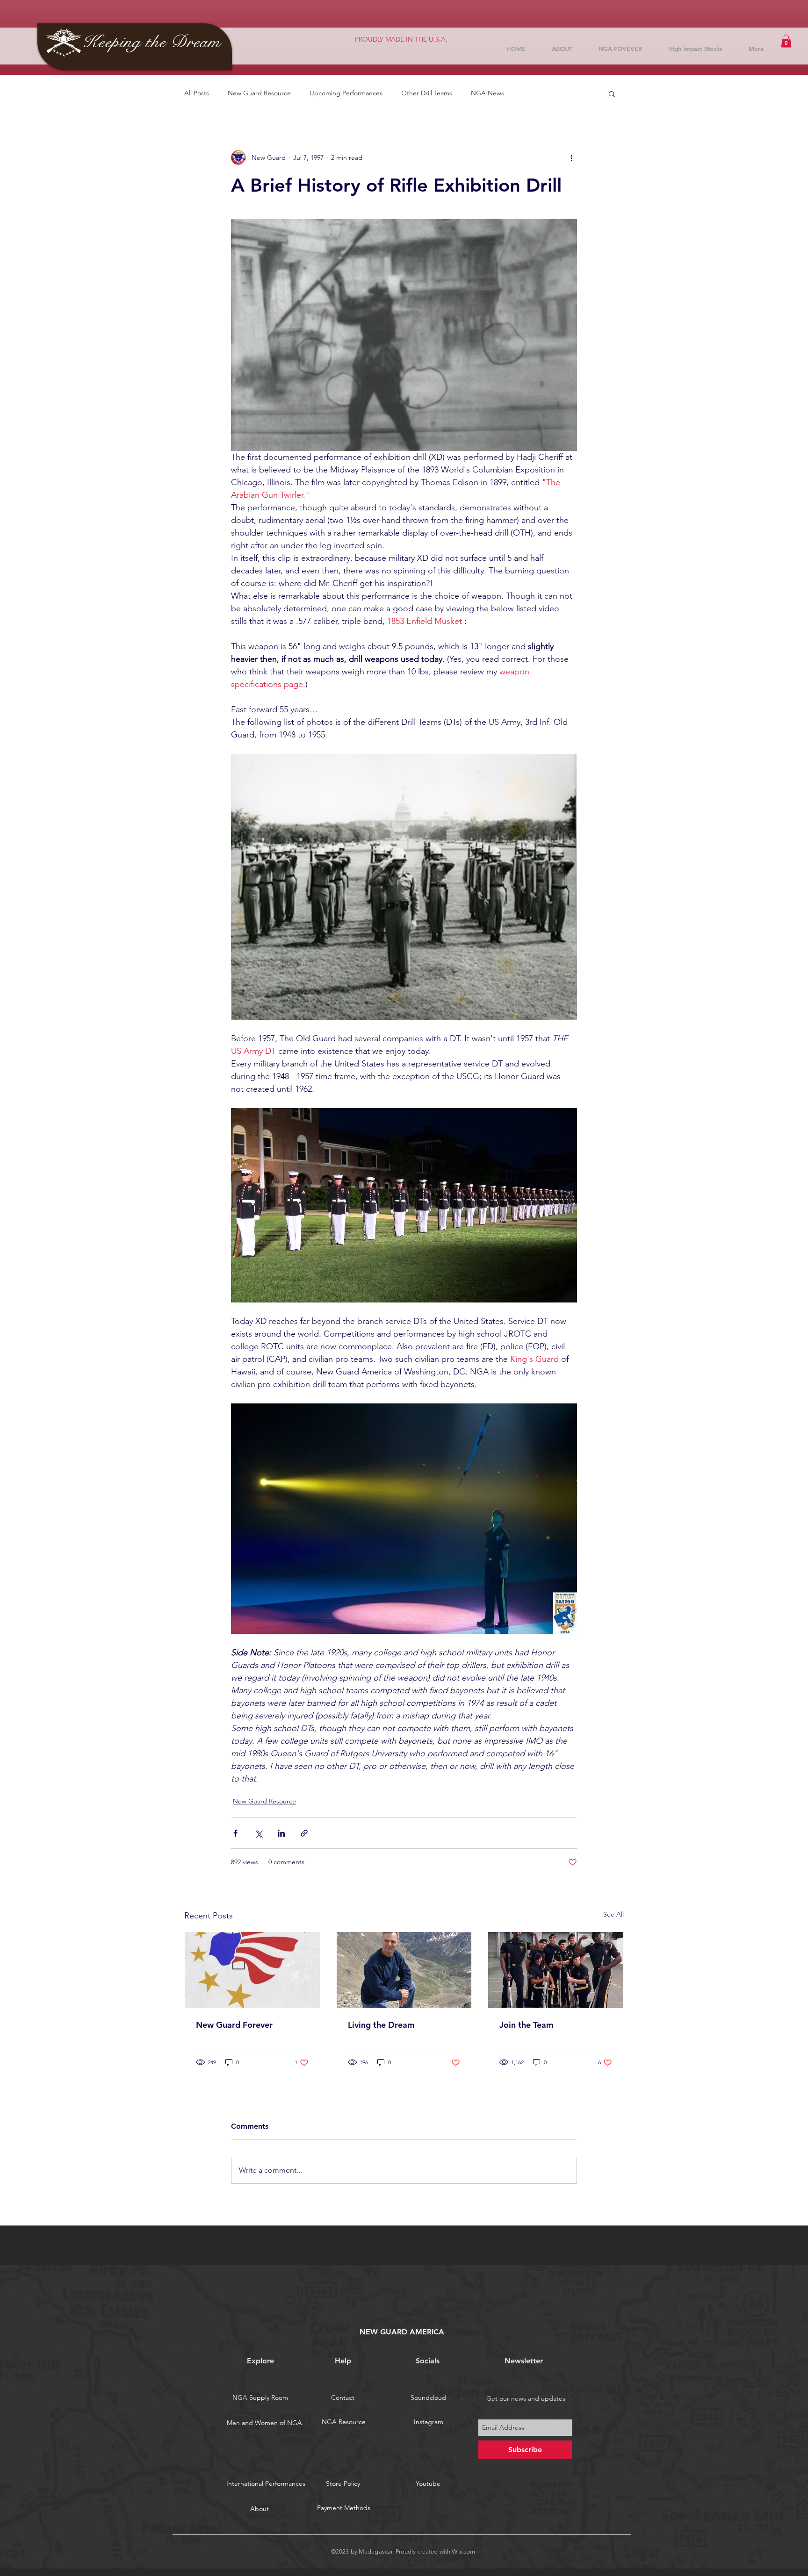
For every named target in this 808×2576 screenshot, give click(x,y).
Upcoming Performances (346, 93)
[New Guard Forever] (252, 1970)
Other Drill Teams (427, 93)
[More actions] (571, 157)
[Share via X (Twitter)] (258, 1833)
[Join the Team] (556, 1970)
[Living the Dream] (404, 1970)
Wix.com (463, 2551)
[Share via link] (304, 1833)
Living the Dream (381, 2025)
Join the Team (527, 2025)
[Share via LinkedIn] (281, 1833)
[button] (786, 41)
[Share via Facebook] (235, 1833)
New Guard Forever (234, 2025)
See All (613, 1914)
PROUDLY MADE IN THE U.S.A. (401, 39)
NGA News (487, 93)
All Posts (197, 93)
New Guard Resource (259, 93)
